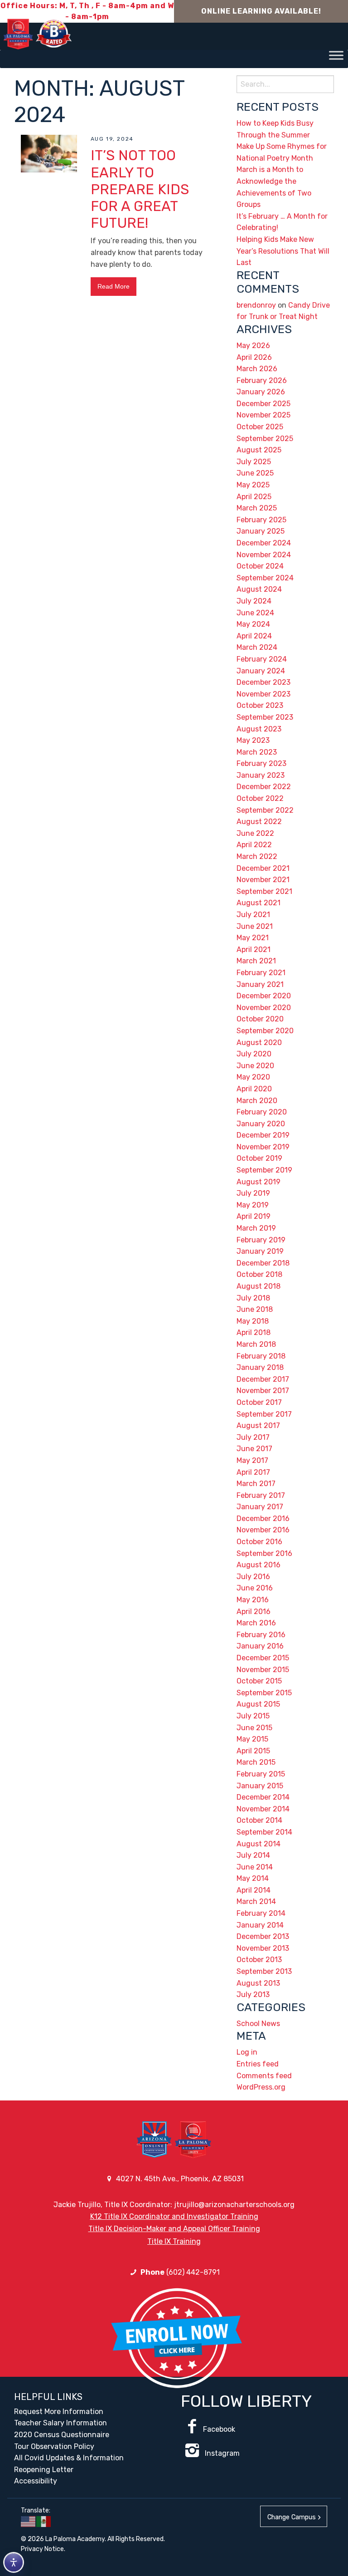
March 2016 (256, 1623)
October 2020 (260, 1019)
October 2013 (259, 1960)
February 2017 (261, 1495)
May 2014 (253, 1878)
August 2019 (259, 1182)
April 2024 (254, 636)
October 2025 (260, 427)
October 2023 (260, 705)
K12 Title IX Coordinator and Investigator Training (174, 2216)
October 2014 (259, 1820)
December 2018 (263, 1263)
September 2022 (265, 810)
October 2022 (260, 798)
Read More (114, 286)
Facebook (219, 2429)
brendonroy (256, 305)
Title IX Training (174, 2241)
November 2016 (263, 1530)
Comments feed (264, 2076)
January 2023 (261, 775)
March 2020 (257, 1101)
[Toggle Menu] (336, 55)
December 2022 (264, 787)
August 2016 (259, 1565)
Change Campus (292, 2517)
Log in (247, 2052)
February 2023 (261, 763)
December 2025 (263, 404)
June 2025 (255, 473)
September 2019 (264, 1170)
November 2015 (263, 1670)
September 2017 (264, 1414)
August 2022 (259, 822)
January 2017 (260, 1507)
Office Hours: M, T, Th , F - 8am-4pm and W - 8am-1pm (87, 11)
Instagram (221, 2453)
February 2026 (262, 380)
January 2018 (260, 1367)
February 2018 (261, 1356)
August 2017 (258, 1425)
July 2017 (253, 1437)
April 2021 (254, 949)
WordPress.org (261, 2087)
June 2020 (255, 1066)
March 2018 (256, 1344)
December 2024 (264, 543)
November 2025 (263, 415)
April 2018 (254, 1332)
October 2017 (259, 1402)
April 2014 (254, 1890)
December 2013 (263, 1936)
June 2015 (254, 1728)
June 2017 (254, 1449)
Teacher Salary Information (60, 2423)
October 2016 (259, 1542)
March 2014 (256, 1901)
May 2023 (253, 740)
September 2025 (265, 439)
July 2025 (254, 462)
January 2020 (261, 1124)
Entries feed (258, 2064)
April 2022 (254, 845)
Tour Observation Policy (54, 2446)
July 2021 (253, 915)
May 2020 (253, 1077)
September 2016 (264, 1553)
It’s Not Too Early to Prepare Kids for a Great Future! (140, 189)
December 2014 (263, 1797)
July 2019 (253, 1193)
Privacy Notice (42, 2549)
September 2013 (264, 1971)
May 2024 (253, 624)
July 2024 (254, 601)
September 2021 (264, 891)
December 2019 (263, 1135)
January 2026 (261, 392)
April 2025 (254, 497)
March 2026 (257, 369)
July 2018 (253, 1298)
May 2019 (253, 1205)
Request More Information (59, 2412)
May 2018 (253, 1321)
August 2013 (258, 1983)
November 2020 (264, 1008)
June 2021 (255, 926)
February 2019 (261, 1240)
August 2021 (259, 903)
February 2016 (261, 1635)
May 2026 (253, 346)
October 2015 (259, 1681)
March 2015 (256, 1762)
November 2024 (264, 555)
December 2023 (263, 682)
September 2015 (264, 1693)
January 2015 (260, 1786)
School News (258, 2024)
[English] (29, 2521)
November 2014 (263, 1809)
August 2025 (259, 450)
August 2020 (259, 1043)
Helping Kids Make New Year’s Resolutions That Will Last (283, 251)
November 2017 (263, 1391)
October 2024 (260, 566)
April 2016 (254, 1612)
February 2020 (262, 1112)
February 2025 (261, 520)
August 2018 (259, 1286)
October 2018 (259, 1274)
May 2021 (253, 938)
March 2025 (257, 508)
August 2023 (259, 729)
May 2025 (253, 485)
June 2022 (255, 833)
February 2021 (261, 973)
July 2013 (253, 1995)
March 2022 (257, 856)
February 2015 (261, 1774)
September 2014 (264, 1832)
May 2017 (252, 1460)
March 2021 (256, 961)
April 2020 (254, 1089)
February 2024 (262, 659)
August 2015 (258, 1704)
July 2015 (253, 1716)
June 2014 (255, 1867)
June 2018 (255, 1309)
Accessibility (36, 2481)
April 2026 (254, 357)
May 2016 (253, 1600)
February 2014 (261, 1913)
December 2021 (263, 868)
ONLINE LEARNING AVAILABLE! (261, 11)
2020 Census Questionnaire (62, 2435)
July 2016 (253, 1577)
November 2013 (263, 1948)
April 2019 (254, 1216)
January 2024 (261, 671)
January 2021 (260, 984)
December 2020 (264, 996)
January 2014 (260, 1925)
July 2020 (254, 1054)
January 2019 (260, 1251)
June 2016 (255, 1588)
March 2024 (257, 647)
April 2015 (253, 1751)
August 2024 (259, 589)
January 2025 (261, 531)
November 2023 (263, 694)
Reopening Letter (44, 2470)
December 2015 (263, 1658)
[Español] (44, 2521)
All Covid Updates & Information (69, 2458)
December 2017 (263, 1379)
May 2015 (252, 1739)
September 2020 (265, 1031)
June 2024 (255, 613)
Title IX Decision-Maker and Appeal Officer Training (174, 2229)
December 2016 (263, 1519)
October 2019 (259, 1158)
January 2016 (260, 1646)
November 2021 (263, 880)
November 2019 (263, 1147)
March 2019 (256, 1228)
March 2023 (257, 752)
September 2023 (265, 717)
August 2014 (259, 1844)
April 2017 (253, 1472)
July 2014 (253, 1855)
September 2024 (265, 578)
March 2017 (256, 1484)
